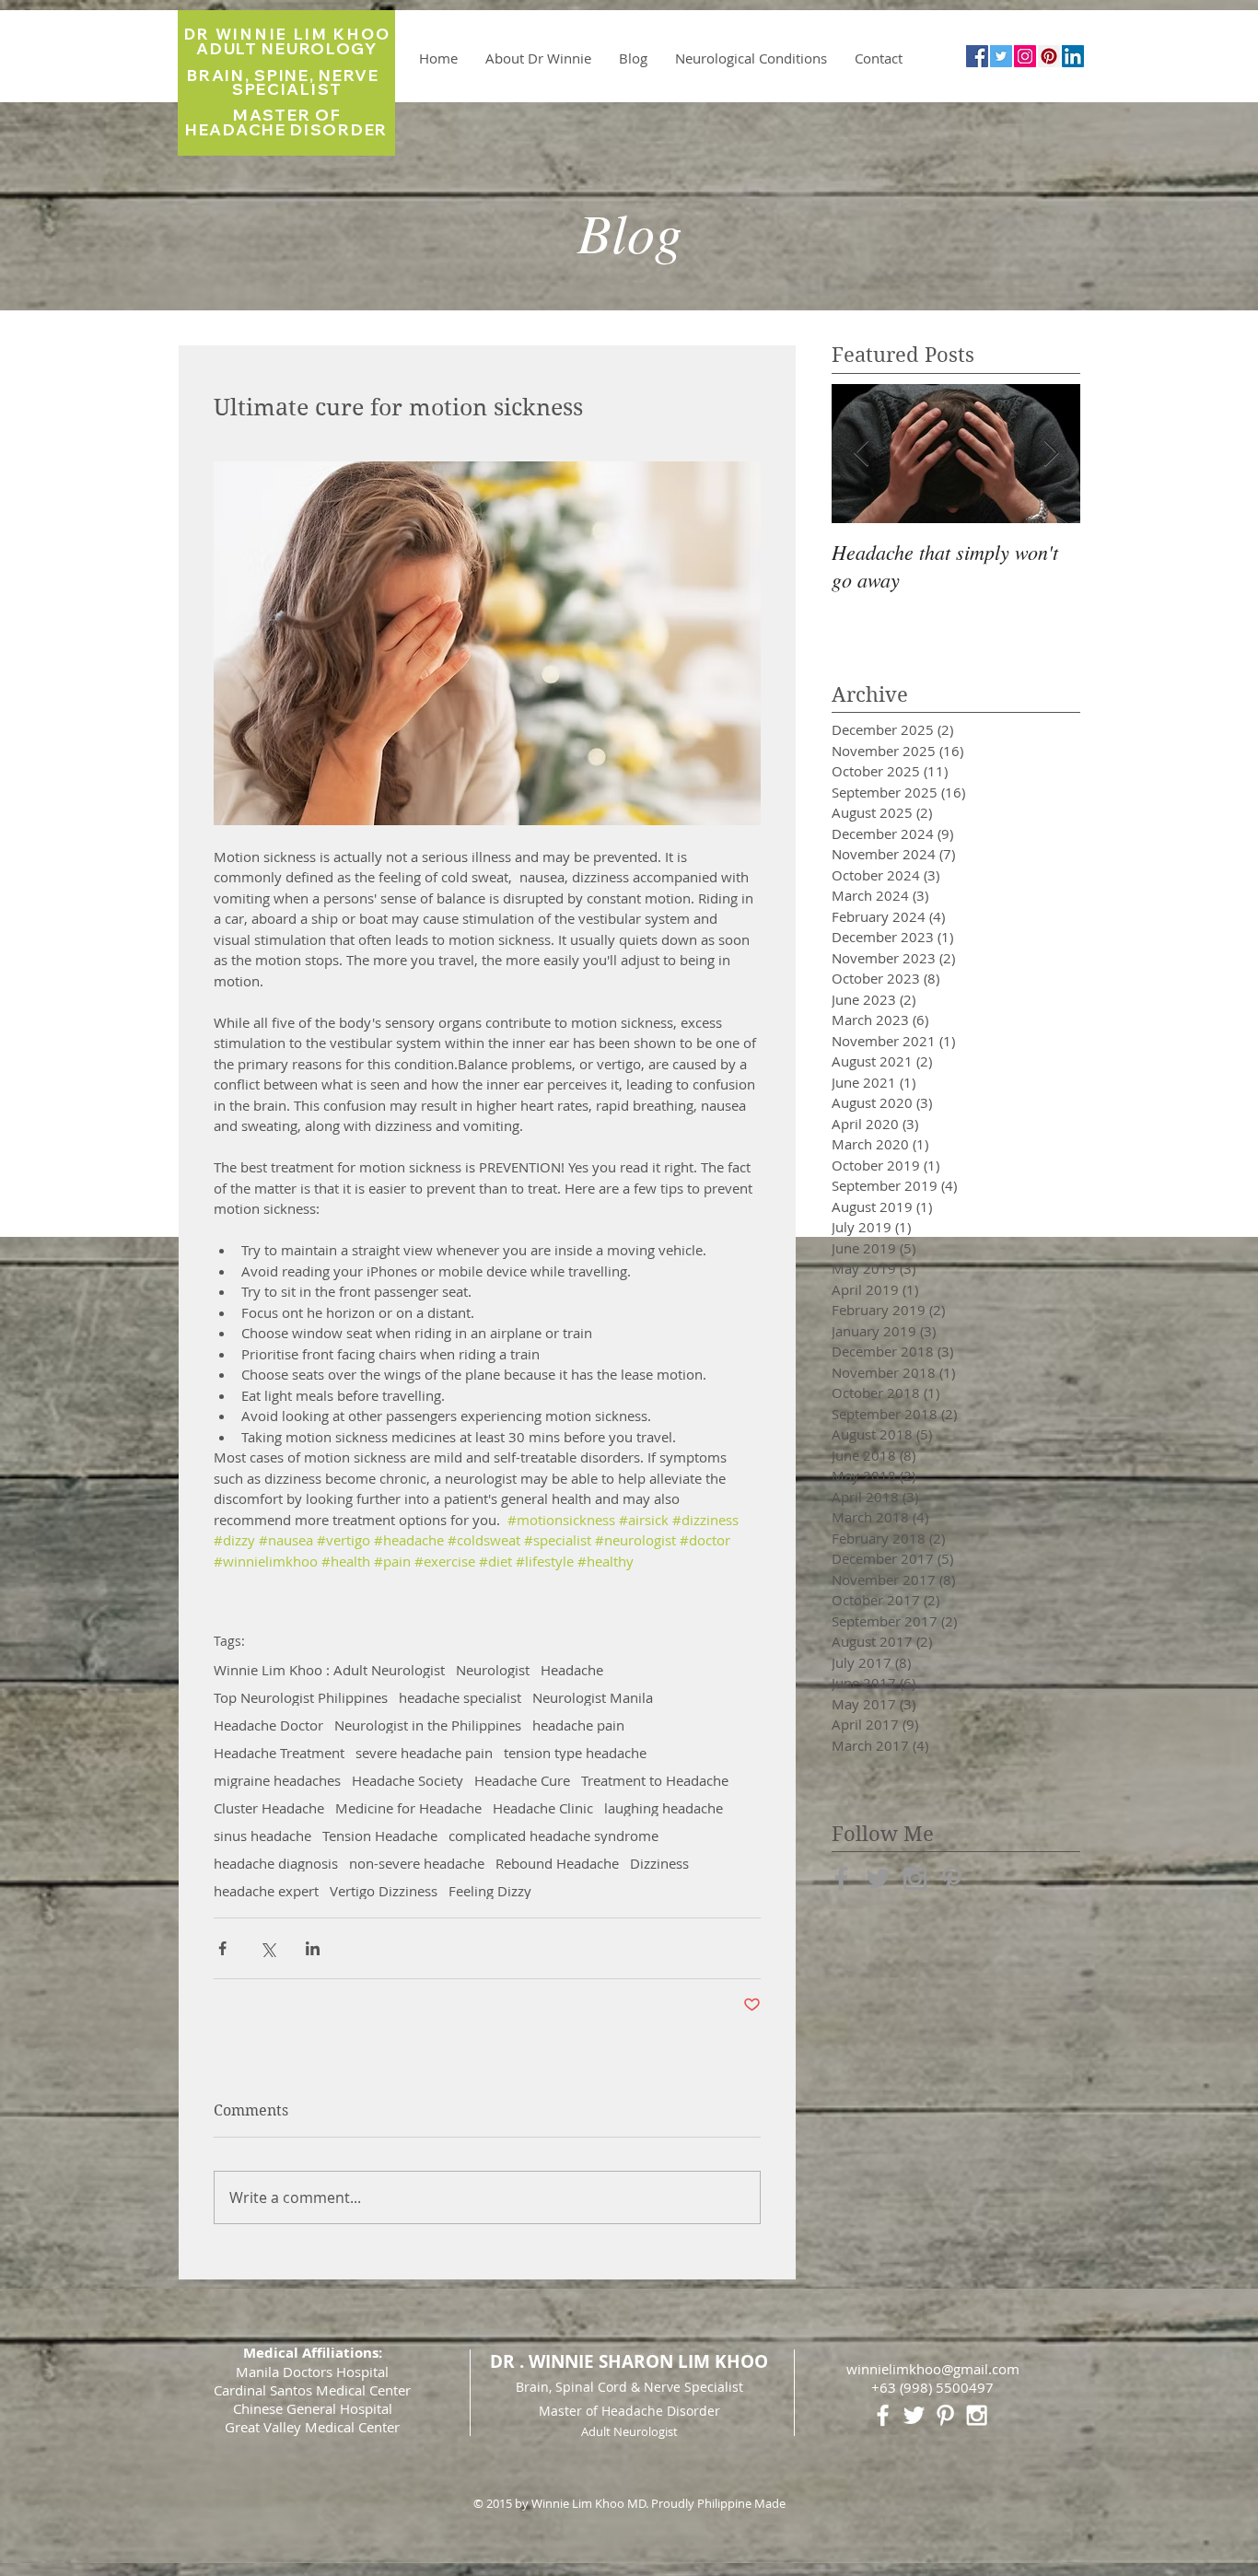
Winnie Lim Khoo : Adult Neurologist (329, 1670)
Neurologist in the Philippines (428, 1725)
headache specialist (460, 1697)
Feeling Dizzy (490, 1891)
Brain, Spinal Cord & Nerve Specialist (629, 2387)
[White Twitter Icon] (914, 2415)
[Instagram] (1025, 56)
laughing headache (664, 1808)
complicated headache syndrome (553, 1836)
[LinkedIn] (1073, 56)
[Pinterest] (1049, 56)
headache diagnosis (276, 1863)
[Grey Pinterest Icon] (952, 1878)
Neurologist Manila (593, 1697)
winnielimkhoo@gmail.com (933, 2369)
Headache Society (408, 1780)
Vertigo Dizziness (384, 1891)
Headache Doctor (268, 1725)
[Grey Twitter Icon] (878, 1878)
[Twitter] (1001, 56)
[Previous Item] (861, 454)
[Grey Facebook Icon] (841, 1878)
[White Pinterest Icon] (945, 2415)
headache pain (578, 1725)
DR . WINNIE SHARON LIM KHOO (629, 2361)
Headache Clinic (543, 1808)
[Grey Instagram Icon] (915, 1878)
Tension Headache (380, 1836)
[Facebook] (977, 56)
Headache (572, 1670)
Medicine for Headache (408, 1808)
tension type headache (575, 1753)
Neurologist (493, 1670)
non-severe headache (417, 1863)
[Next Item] (1051, 454)
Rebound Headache (557, 1863)
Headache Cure (522, 1780)
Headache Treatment (279, 1753)
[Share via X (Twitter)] (268, 1948)
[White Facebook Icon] (883, 2415)
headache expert (266, 1891)
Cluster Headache (269, 1808)
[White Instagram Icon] (977, 2415)
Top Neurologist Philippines (301, 1697)
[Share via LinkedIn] (313, 1948)
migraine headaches (277, 1780)
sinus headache (262, 1836)
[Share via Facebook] (222, 1948)
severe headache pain (424, 1753)
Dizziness (659, 1863)
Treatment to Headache (655, 1780)
